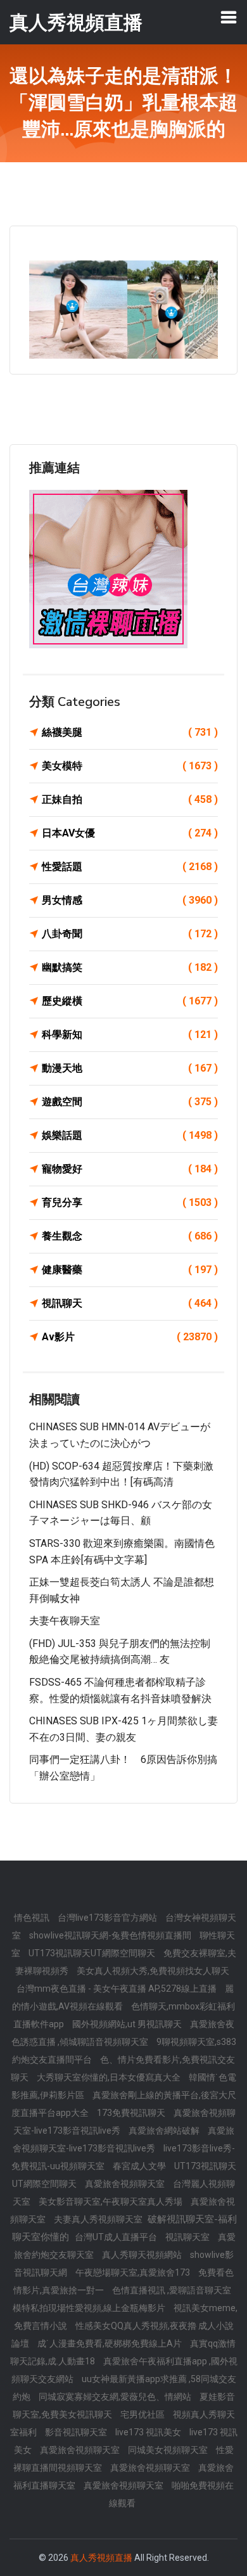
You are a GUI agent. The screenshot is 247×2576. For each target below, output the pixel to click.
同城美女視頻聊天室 (169, 2450)
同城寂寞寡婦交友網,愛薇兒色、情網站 (116, 2397)
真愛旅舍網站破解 (165, 2131)
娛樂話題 (130, 1135)
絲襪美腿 (130, 732)
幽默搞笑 (130, 967)
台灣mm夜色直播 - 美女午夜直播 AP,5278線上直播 (117, 1989)
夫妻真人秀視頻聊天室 (99, 2219)
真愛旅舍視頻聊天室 (126, 2184)
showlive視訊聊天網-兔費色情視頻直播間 (111, 1935)
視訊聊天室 (188, 2237)
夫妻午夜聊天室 (65, 1621)
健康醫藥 (130, 1270)
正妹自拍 (130, 799)
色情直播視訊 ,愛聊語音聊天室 (172, 2290)
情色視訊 (33, 1918)
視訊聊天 (130, 1303)
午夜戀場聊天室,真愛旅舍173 (134, 2272)
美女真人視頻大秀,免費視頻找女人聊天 (153, 1971)
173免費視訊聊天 (132, 2113)
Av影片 (130, 1337)
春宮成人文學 (140, 2166)
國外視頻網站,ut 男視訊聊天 (128, 2024)
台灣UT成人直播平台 (117, 2237)
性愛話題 (130, 867)
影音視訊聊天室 (77, 2432)
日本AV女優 (130, 833)
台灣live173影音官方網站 (108, 1918)
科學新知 (130, 1035)
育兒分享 (130, 1202)
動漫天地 (130, 1068)
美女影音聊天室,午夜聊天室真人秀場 (111, 2201)
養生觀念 (130, 1236)
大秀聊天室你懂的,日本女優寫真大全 (110, 2077)
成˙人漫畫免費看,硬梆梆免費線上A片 (111, 2343)
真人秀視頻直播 (101, 2558)
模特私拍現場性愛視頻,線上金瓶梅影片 (90, 2308)
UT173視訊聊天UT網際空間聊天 (93, 1953)
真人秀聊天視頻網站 (143, 2255)
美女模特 (130, 766)
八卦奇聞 (130, 934)
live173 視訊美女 (149, 2432)
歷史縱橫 (130, 1001)
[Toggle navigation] (229, 17)
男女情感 (130, 900)
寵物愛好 (130, 1169)
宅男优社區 (143, 2414)
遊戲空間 (130, 1102)
